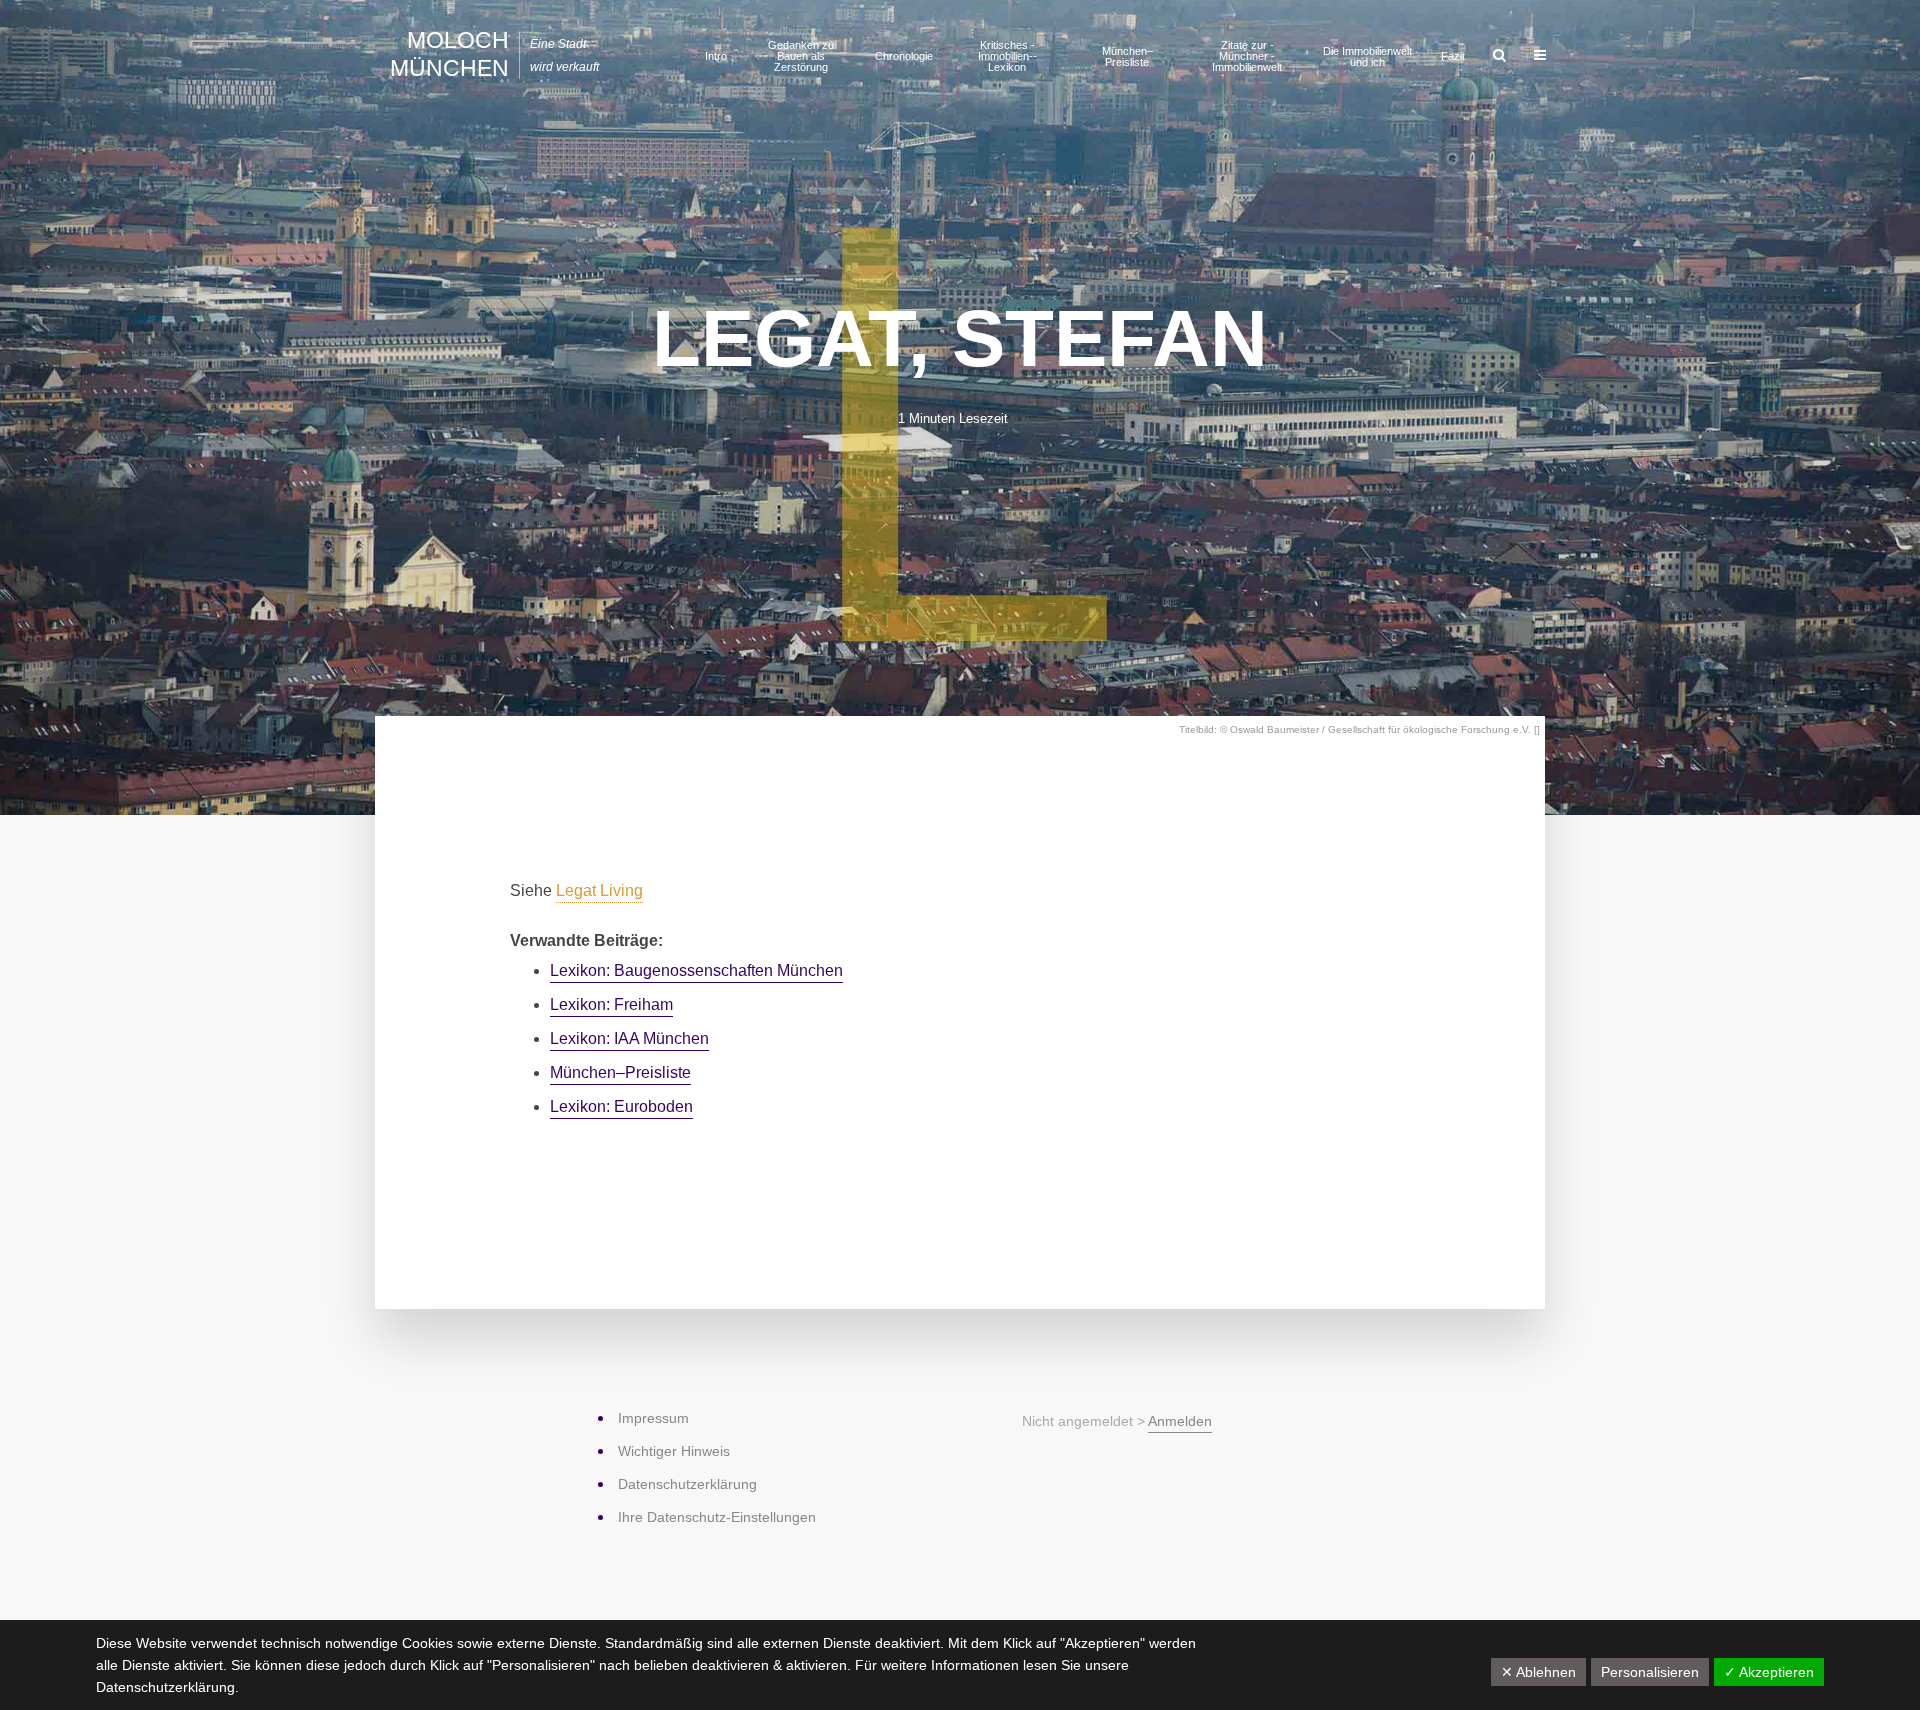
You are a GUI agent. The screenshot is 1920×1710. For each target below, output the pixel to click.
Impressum (653, 1418)
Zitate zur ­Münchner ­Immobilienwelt (1247, 56)
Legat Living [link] (599, 890)
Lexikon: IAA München (629, 1038)
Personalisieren (1650, 1672)
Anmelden (1180, 1421)
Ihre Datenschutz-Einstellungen (717, 1517)
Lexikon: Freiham (611, 1004)
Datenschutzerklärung (165, 1687)
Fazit (1453, 56)
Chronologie (904, 56)
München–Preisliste (1127, 56)
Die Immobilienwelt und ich (1367, 56)
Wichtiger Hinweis (674, 1451)
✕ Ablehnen (1538, 1672)
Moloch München (449, 54)
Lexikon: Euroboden (621, 1106)
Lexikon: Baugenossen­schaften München (696, 970)
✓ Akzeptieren (1769, 1672)
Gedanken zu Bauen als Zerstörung (801, 56)
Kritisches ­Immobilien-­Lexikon (1007, 56)
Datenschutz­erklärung (687, 1484)
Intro (716, 56)
